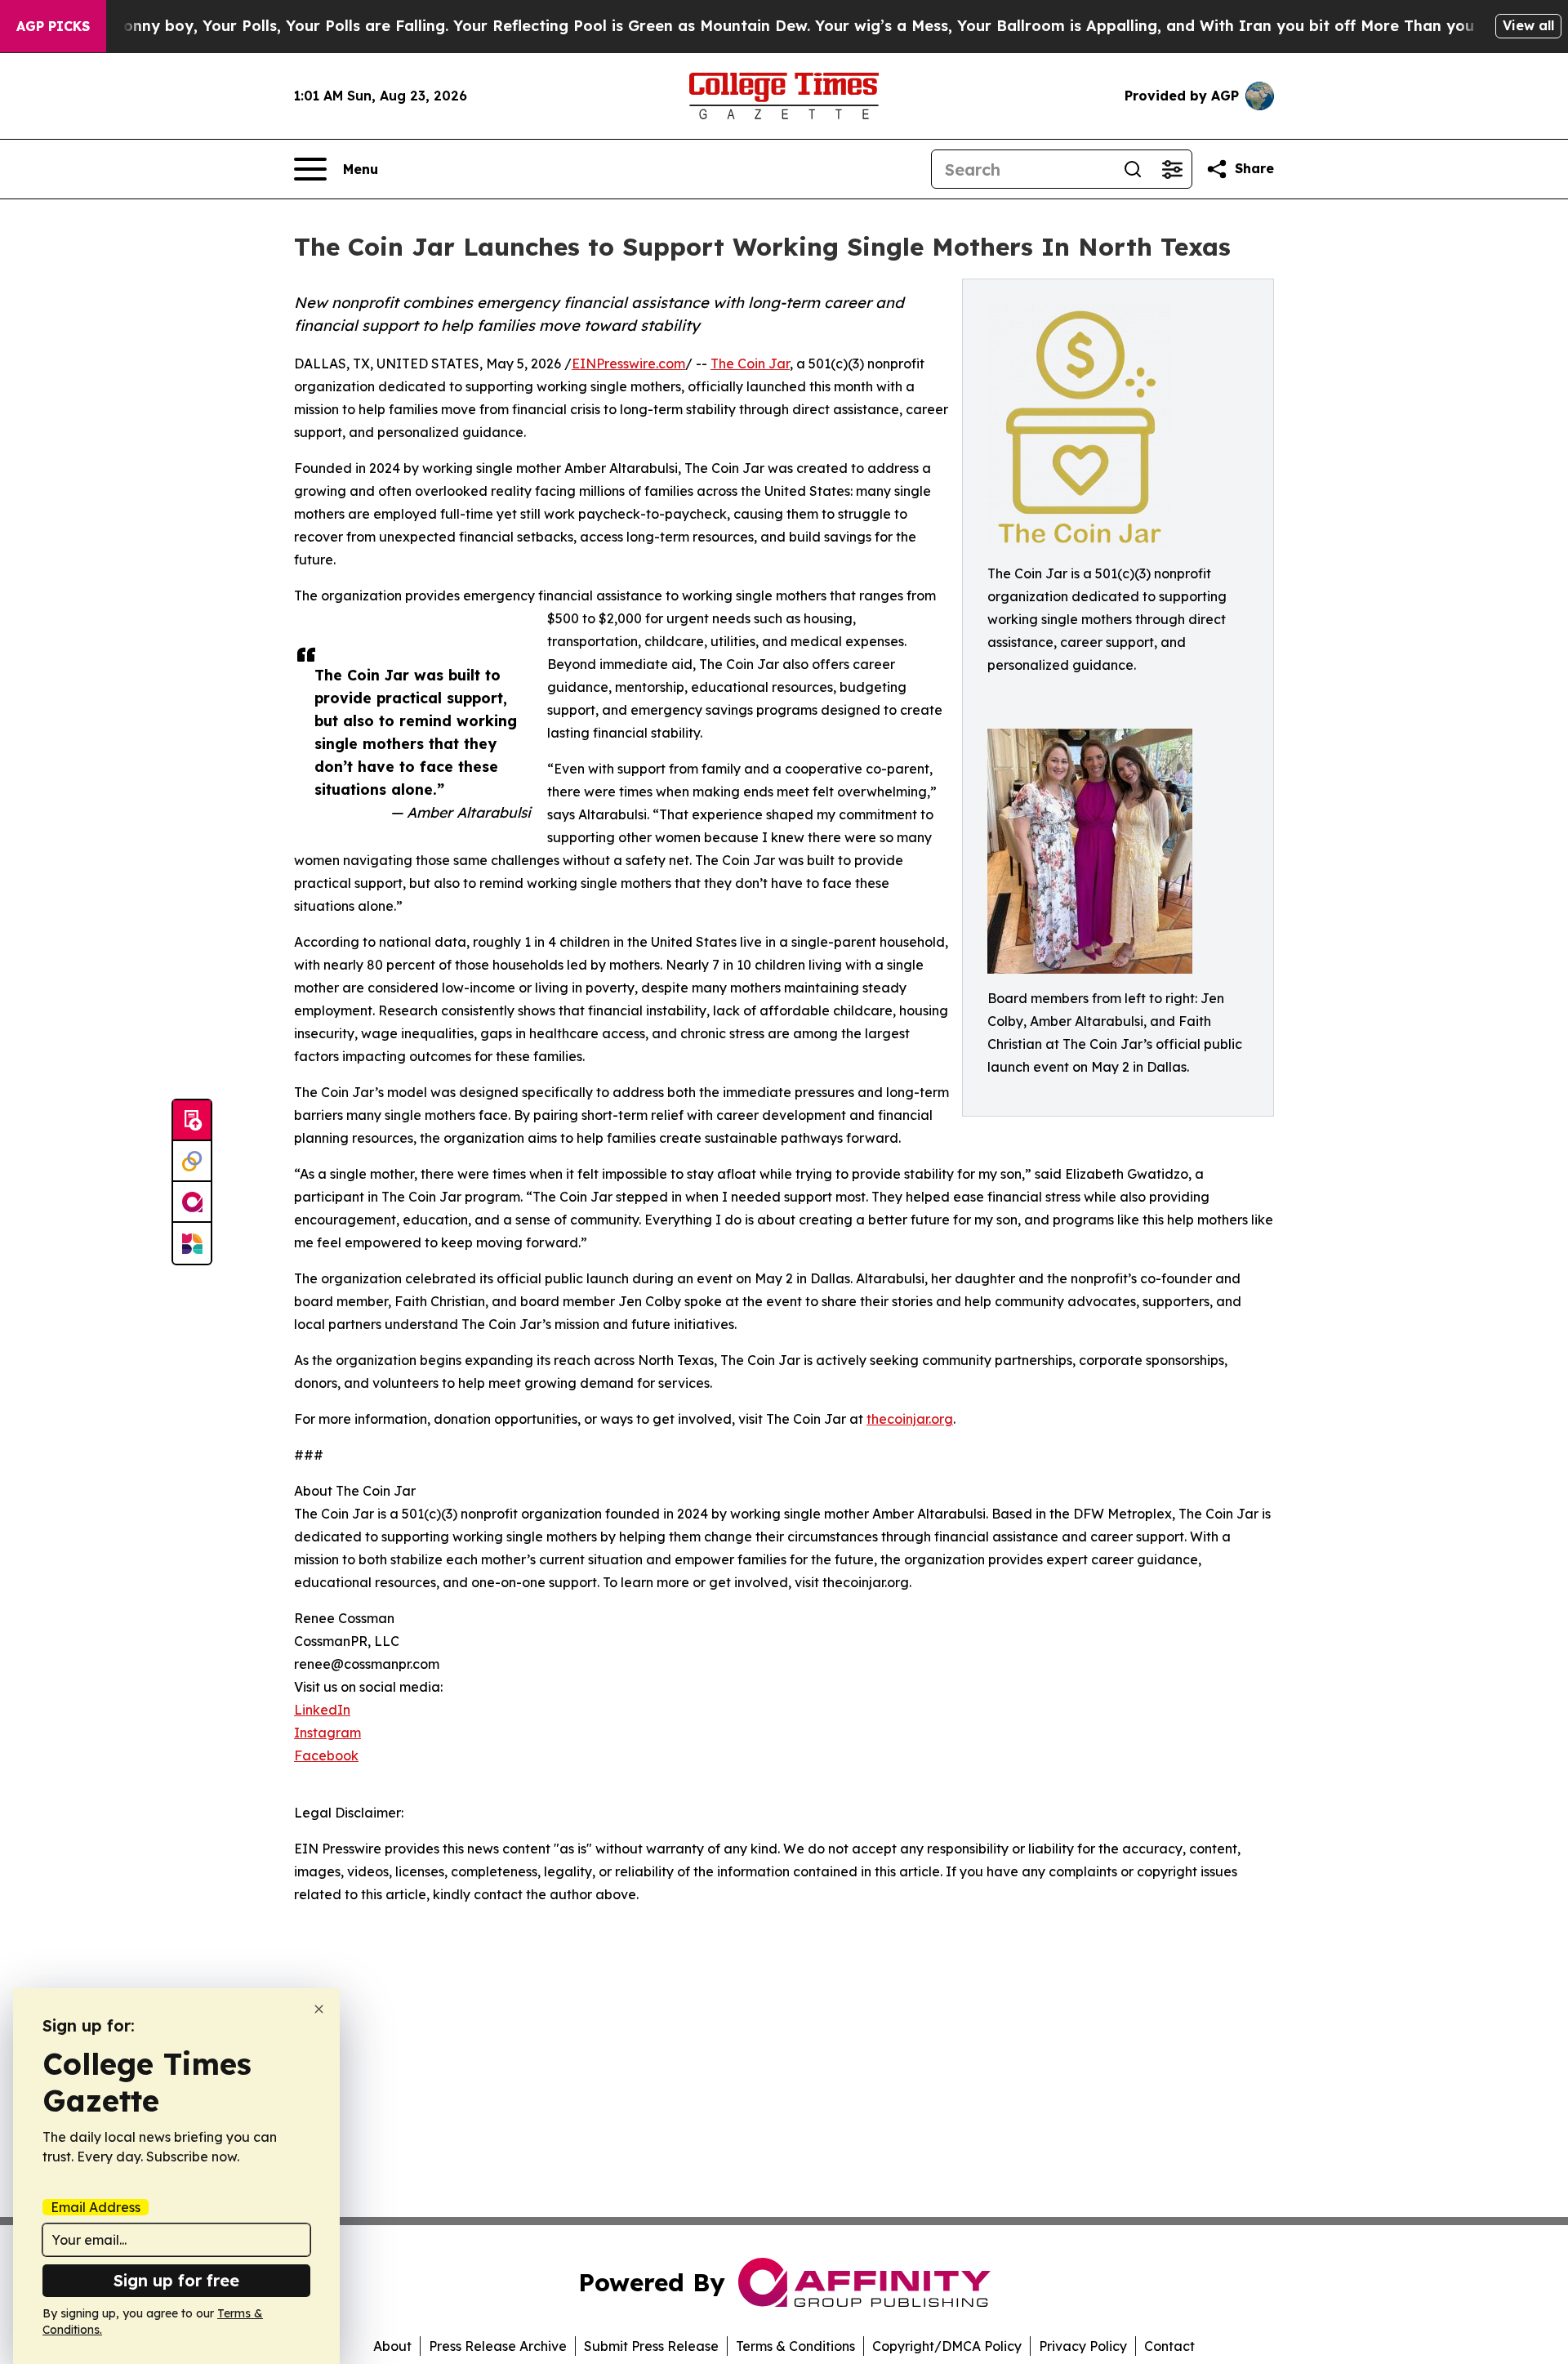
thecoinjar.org (910, 1419)
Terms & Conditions (795, 2346)
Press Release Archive (498, 2346)
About (392, 2346)
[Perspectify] (192, 1162)
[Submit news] (192, 1121)
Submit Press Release (651, 2346)
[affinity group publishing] (192, 1202)
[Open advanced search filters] (1172, 169)
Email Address (96, 2207)
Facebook (326, 1755)
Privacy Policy (1083, 2346)
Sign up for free (176, 2280)
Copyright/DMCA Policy (947, 2346)
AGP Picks (53, 26)
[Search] (1133, 169)
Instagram (327, 1733)
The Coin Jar (750, 364)
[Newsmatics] (192, 1243)
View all (1528, 25)
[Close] (319, 2009)
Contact (1169, 2346)
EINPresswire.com (628, 364)
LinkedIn (322, 1710)
